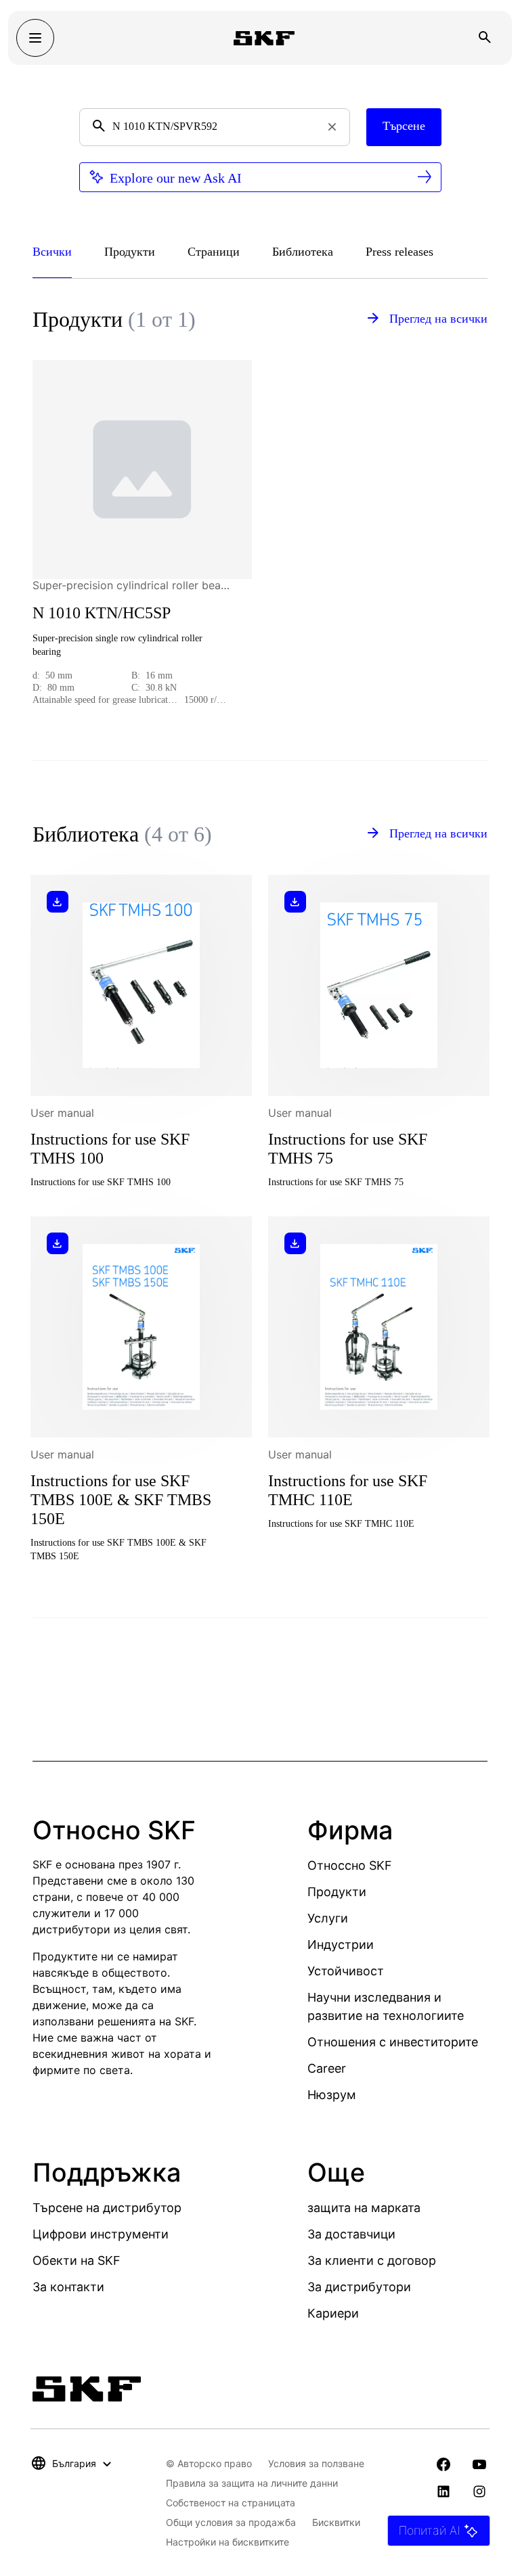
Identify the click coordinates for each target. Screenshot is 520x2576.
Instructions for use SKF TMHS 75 (348, 1149)
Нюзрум (332, 2095)
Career (327, 2068)
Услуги (328, 1918)
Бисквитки (336, 2522)
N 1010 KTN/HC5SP (102, 613)
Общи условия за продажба (231, 2522)
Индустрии (341, 1945)
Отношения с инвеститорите (393, 2042)
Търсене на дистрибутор (107, 2208)
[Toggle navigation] (35, 38)
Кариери (333, 2313)
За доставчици (351, 2234)
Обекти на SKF (77, 2260)
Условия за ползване (316, 2463)
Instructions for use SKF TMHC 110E (348, 1490)
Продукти (337, 1892)
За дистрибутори (359, 2287)
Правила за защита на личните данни (252, 2483)
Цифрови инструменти (101, 2234)
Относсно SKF (350, 1865)
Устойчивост (346, 1971)
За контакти (68, 2287)
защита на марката (364, 2208)
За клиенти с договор (372, 2260)
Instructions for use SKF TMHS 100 (110, 1149)
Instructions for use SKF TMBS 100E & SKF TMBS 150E (121, 1500)
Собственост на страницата (231, 2503)
